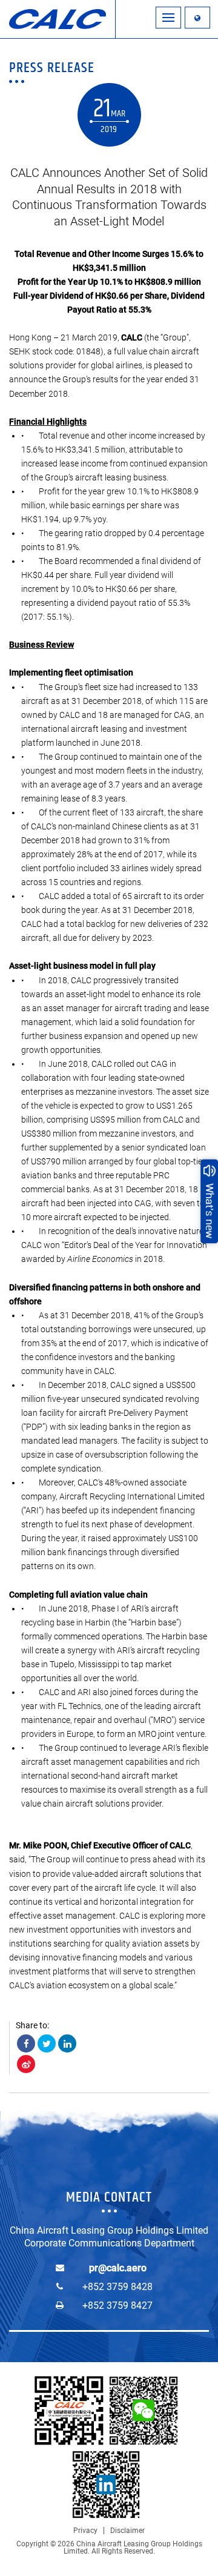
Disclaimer (127, 2531)
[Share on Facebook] (26, 2043)
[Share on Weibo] (26, 2064)
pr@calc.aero (118, 2268)
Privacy (85, 2531)
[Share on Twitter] (47, 2043)
